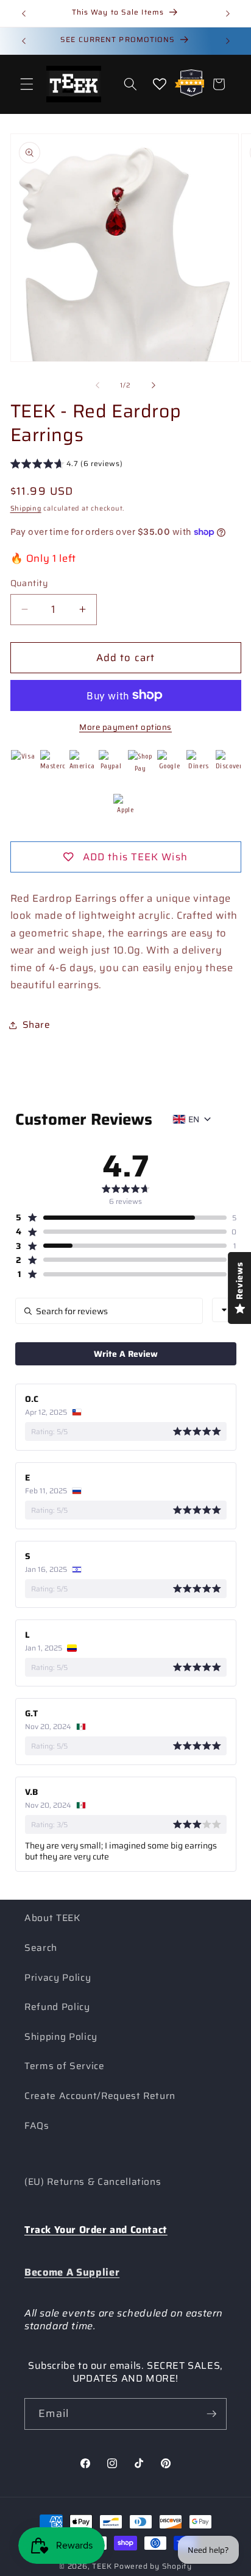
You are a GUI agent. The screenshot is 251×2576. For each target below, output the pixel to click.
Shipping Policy (61, 2037)
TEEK (102, 2566)
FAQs (37, 2126)
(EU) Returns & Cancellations (93, 2182)
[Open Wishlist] (160, 84)
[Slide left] (97, 386)
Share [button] (37, 1025)
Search (41, 1948)
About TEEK (52, 1918)
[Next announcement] (228, 13)
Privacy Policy (58, 1978)
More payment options (125, 727)
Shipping (26, 508)
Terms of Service (65, 2066)
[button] (27, 84)
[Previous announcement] (24, 13)
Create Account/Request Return (100, 2096)
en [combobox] (194, 1119)
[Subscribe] (211, 2414)
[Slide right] (154, 386)
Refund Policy (57, 2007)
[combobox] (224, 1310)
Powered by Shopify (153, 2566)
